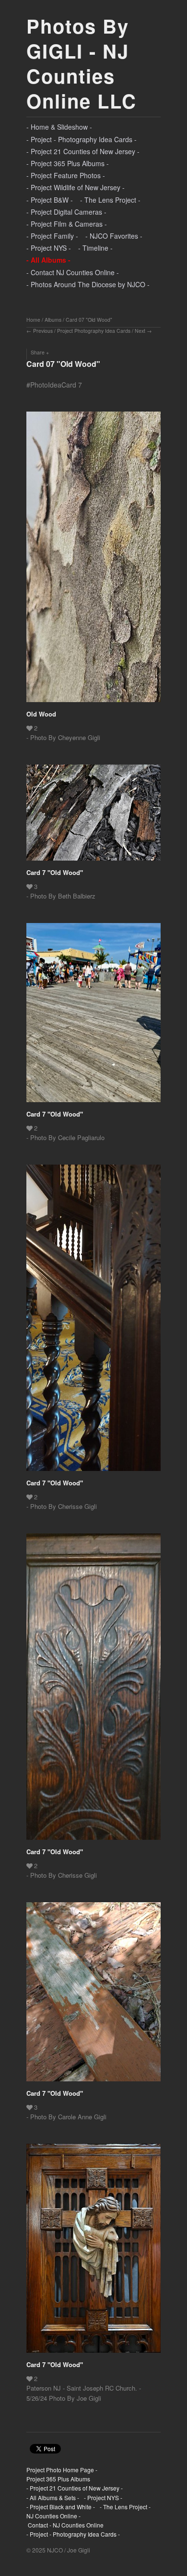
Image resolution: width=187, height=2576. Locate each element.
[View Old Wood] (93, 560)
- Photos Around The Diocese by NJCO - (88, 284)
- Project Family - (52, 236)
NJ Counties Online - (53, 2516)
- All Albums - (48, 260)
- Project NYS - (49, 248)
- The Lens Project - (110, 200)
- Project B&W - (50, 200)
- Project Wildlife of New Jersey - (76, 187)
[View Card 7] (93, 816)
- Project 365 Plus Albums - (68, 163)
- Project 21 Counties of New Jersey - (83, 151)
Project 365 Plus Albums (58, 2479)
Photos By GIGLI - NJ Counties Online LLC (82, 63)
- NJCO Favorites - (114, 236)
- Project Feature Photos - (66, 175)
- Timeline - (95, 248)
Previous (43, 331)
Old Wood (41, 714)
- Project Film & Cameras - (67, 224)
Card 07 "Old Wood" (89, 320)
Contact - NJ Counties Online (65, 2525)
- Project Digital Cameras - (66, 212)
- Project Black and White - (61, 2507)
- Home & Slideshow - (59, 127)
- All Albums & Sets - (53, 2497)
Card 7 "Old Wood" (55, 872)
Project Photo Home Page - (62, 2470)
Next (140, 331)
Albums (53, 320)
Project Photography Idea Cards (94, 331)
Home (33, 320)
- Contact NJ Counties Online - (73, 272)
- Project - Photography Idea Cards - (82, 139)
